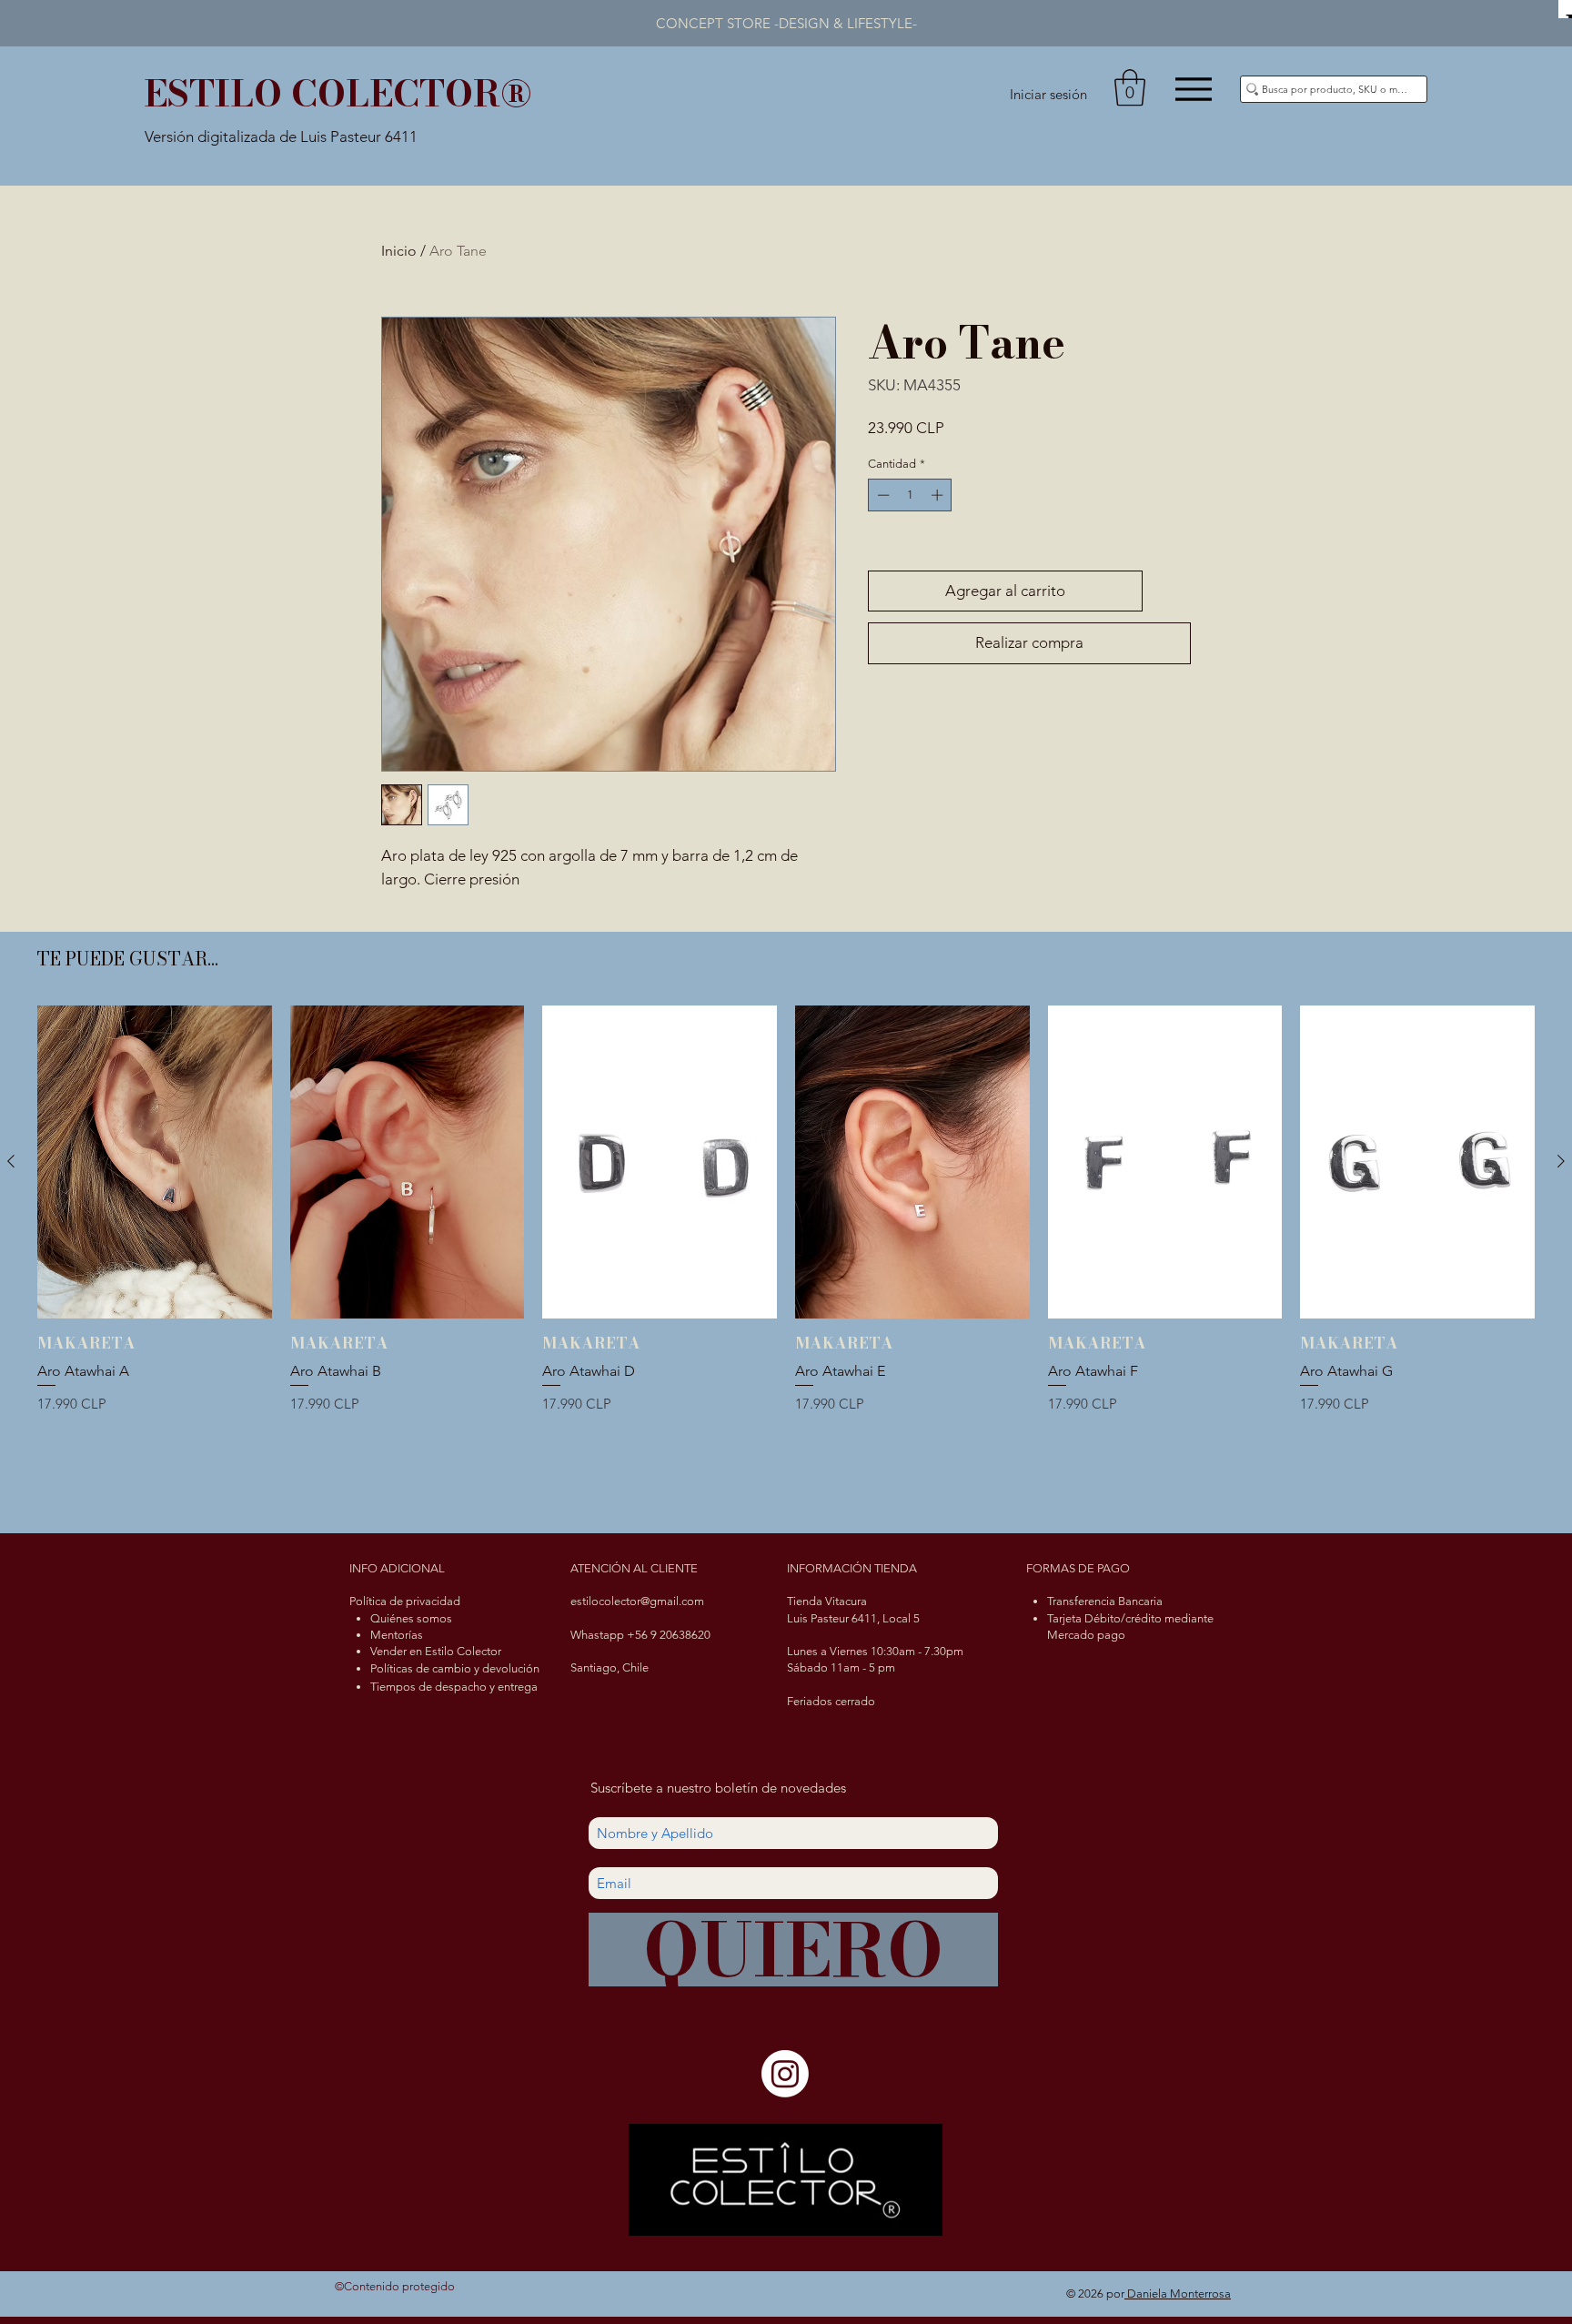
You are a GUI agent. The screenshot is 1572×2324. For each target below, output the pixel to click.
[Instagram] (785, 2074)
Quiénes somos (411, 1618)
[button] (1130, 87)
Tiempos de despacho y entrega (454, 1687)
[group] (786, 1258)
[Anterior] (11, 1161)
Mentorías (397, 1635)
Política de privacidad (405, 1601)
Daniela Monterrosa (1178, 2294)
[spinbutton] (910, 495)
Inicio (399, 251)
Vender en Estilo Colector (436, 1651)
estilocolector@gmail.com (637, 1601)
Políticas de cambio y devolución (455, 1668)
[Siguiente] (1561, 1161)
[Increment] (939, 495)
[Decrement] (882, 495)
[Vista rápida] (155, 1162)
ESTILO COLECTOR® (338, 93)
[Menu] (1193, 89)
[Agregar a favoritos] (1171, 591)
